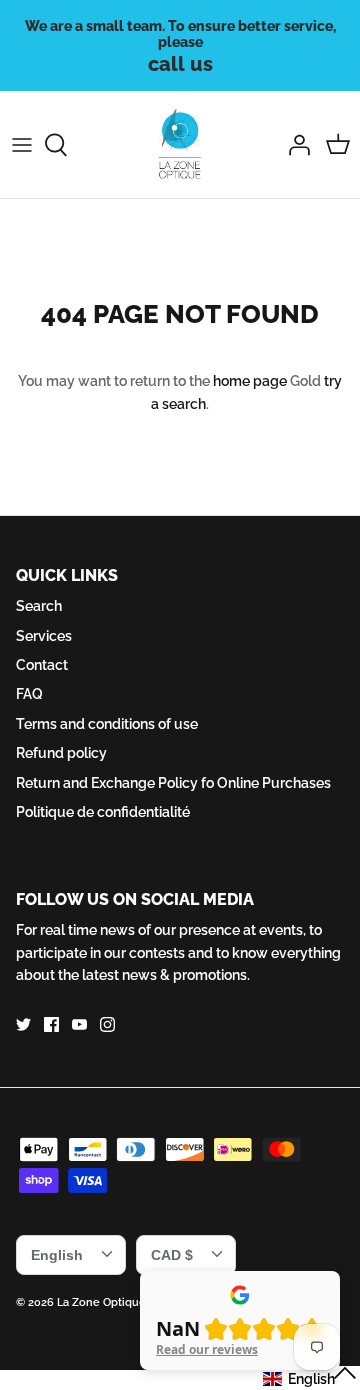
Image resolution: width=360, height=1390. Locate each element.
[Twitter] (23, 1024)
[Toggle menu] (22, 145)
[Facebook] (51, 1024)
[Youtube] (79, 1024)
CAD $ (172, 1255)
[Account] (294, 145)
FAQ (29, 694)
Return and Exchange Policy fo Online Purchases (173, 783)
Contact (42, 665)
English (57, 1255)
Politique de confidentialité (103, 812)
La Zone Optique (101, 1302)
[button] (310, 1378)
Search (39, 606)
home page (250, 381)
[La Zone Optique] (180, 144)
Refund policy (61, 753)
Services (44, 636)
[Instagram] (107, 1024)
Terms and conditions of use (107, 724)
